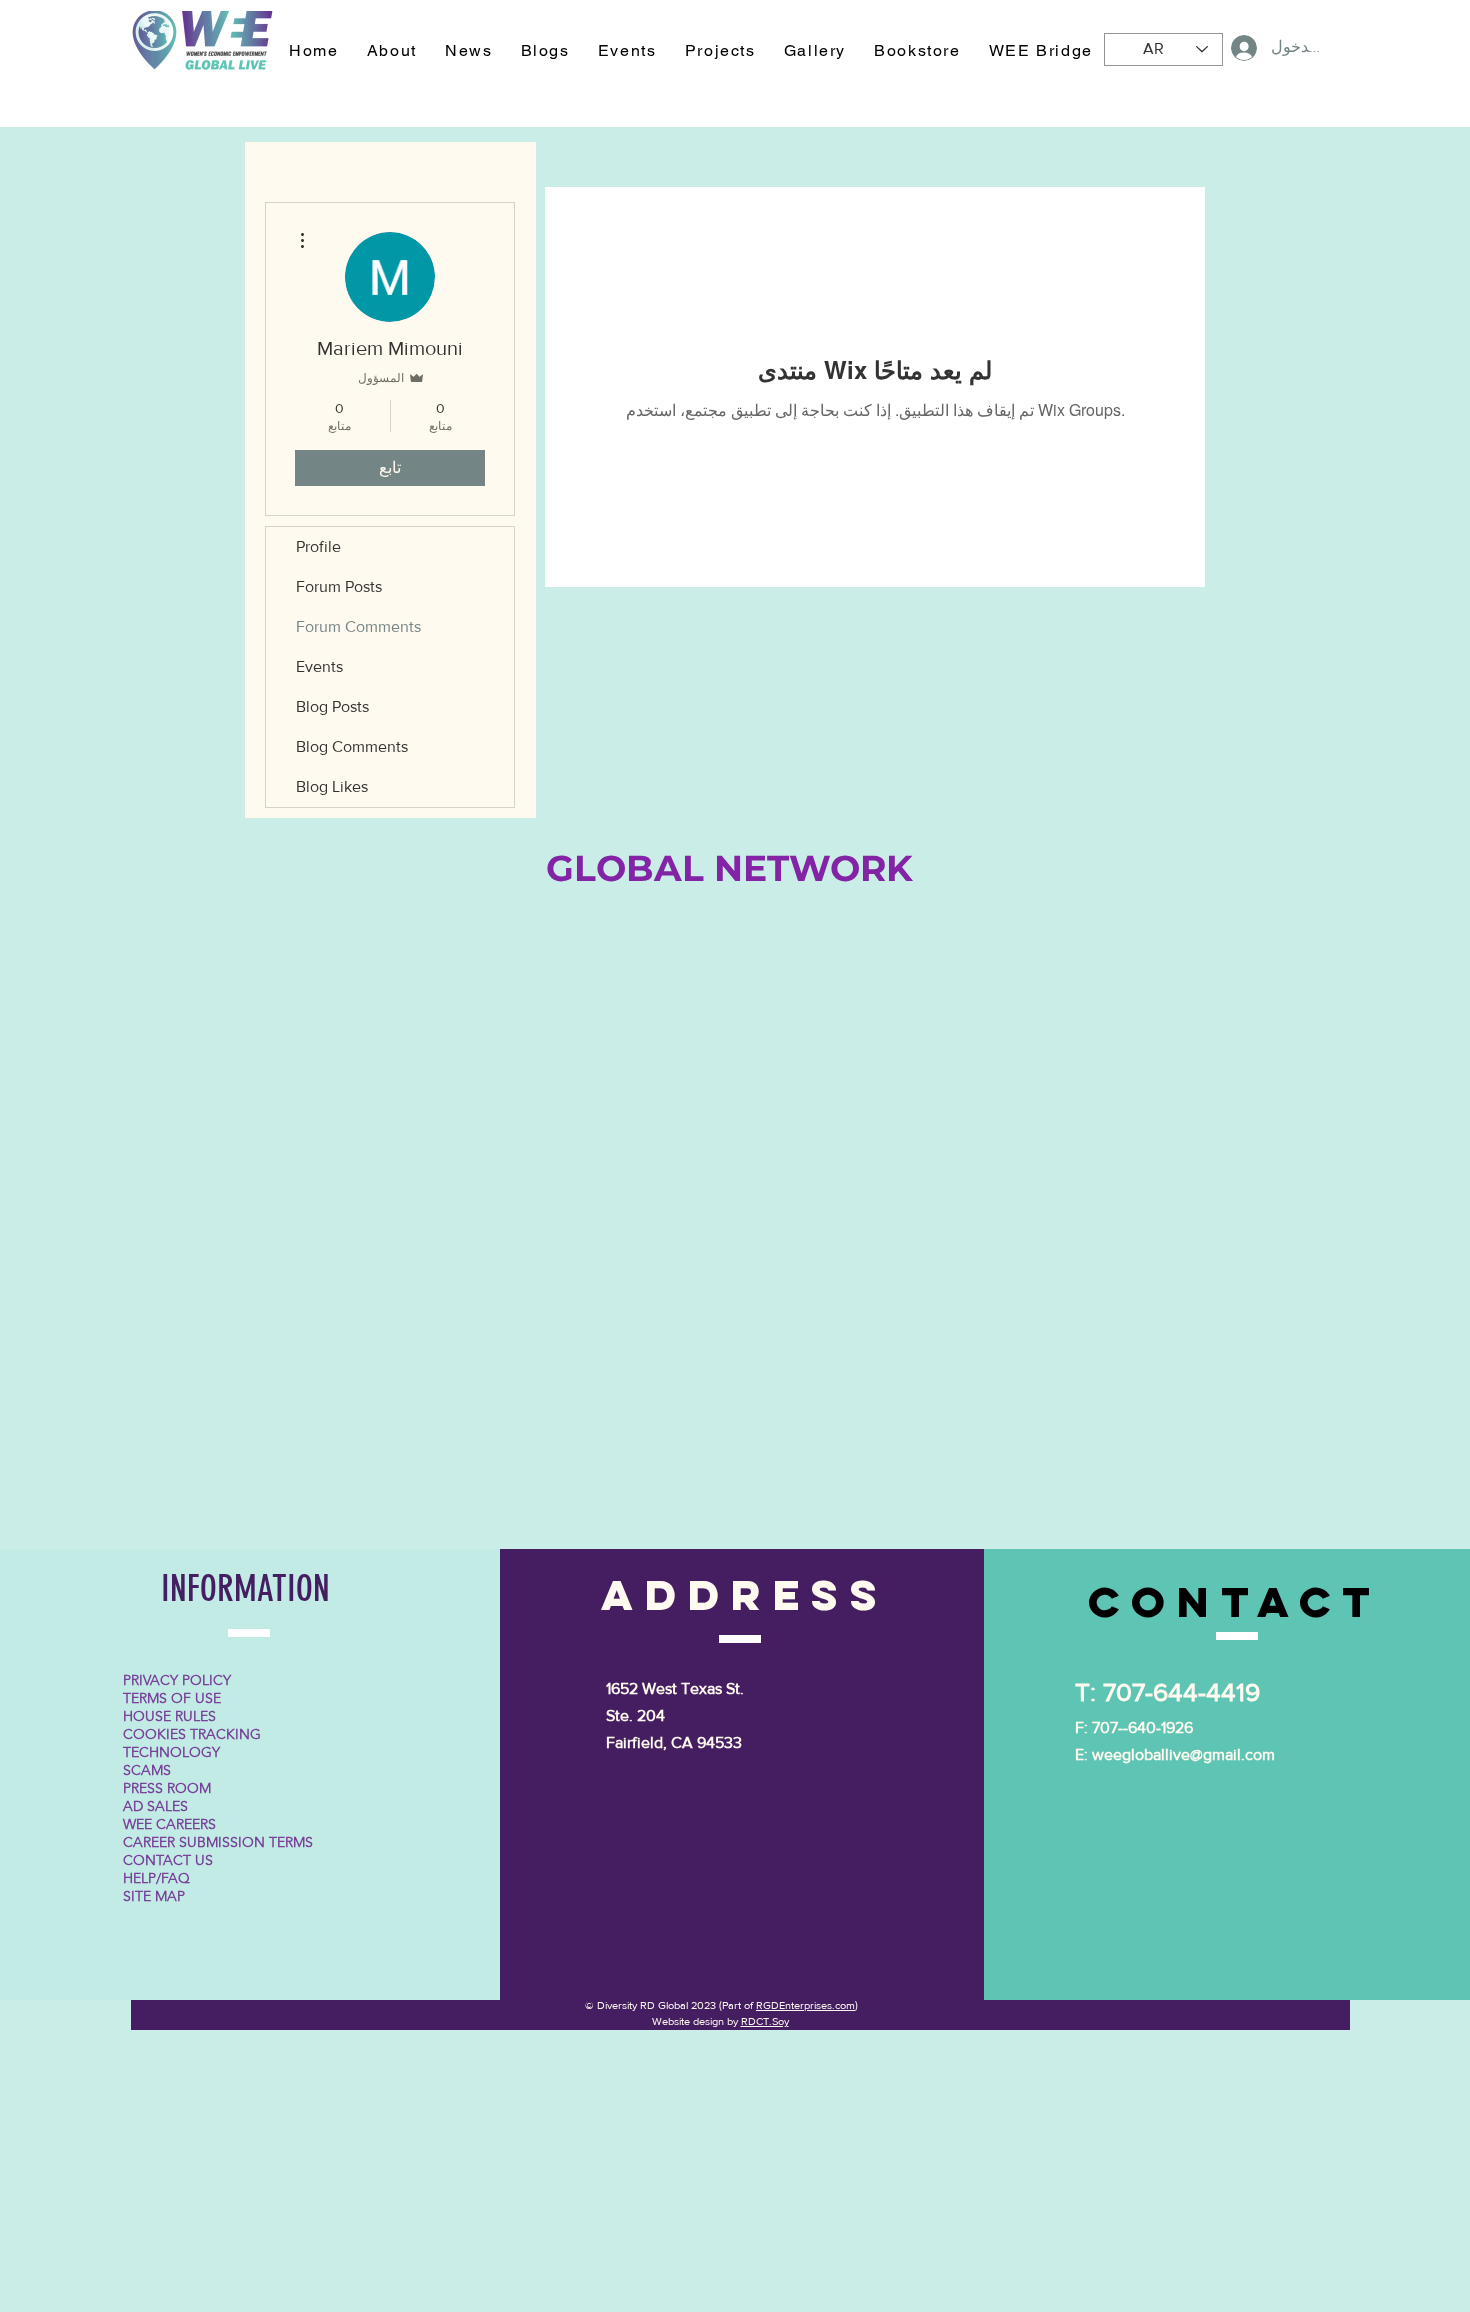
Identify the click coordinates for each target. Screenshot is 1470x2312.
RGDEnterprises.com (805, 2005)
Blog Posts (332, 706)
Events (319, 666)
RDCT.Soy (765, 2021)
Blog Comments (352, 746)
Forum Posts (339, 586)
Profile (318, 546)
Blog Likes (332, 786)
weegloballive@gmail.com (1183, 1754)
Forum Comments (358, 626)
